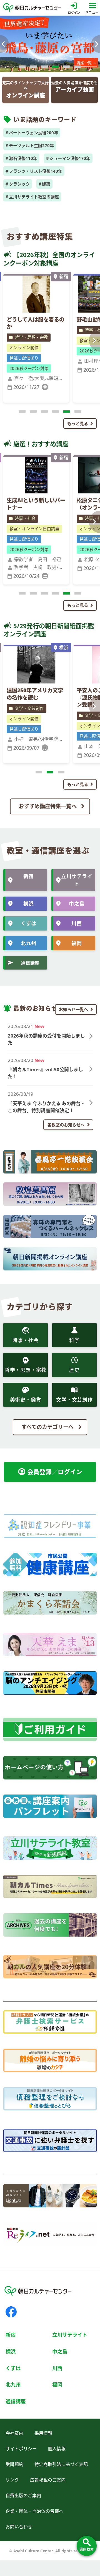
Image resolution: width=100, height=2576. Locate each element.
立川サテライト (77, 880)
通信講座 (30, 963)
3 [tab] (44, 70)
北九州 (29, 943)
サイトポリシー (21, 2449)
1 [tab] (22, 70)
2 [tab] (33, 70)
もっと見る (78, 423)
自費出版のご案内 (23, 2495)
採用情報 (43, 2433)
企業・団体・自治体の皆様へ (34, 2511)
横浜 (29, 904)
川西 (77, 923)
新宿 (29, 876)
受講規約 (14, 2464)
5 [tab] (67, 70)
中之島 (77, 904)
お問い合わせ (19, 2527)
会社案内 (14, 2433)
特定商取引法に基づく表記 (61, 2464)
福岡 (77, 943)
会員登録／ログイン (50, 1472)
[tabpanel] (50, 44)
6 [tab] (78, 70)
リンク (12, 2480)
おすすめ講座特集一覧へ (48, 806)
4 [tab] (56, 70)
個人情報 (57, 2449)
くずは (29, 923)
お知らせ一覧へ (73, 1009)
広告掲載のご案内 (48, 2480)
